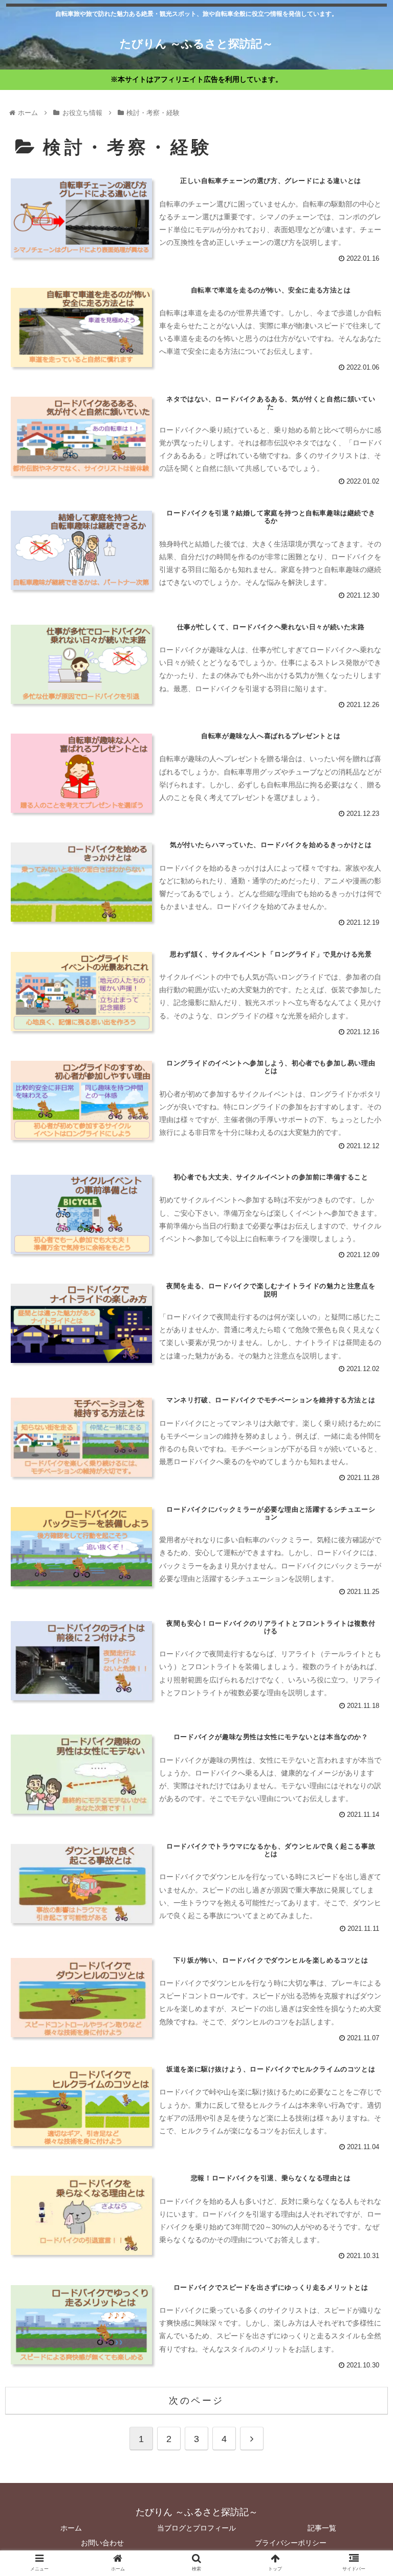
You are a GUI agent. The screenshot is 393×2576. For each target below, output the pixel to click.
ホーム (71, 2528)
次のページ (196, 2401)
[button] (363, 1506)
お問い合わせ (102, 2543)
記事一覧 (322, 2528)
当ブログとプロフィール (196, 2528)
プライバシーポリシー (291, 2543)
